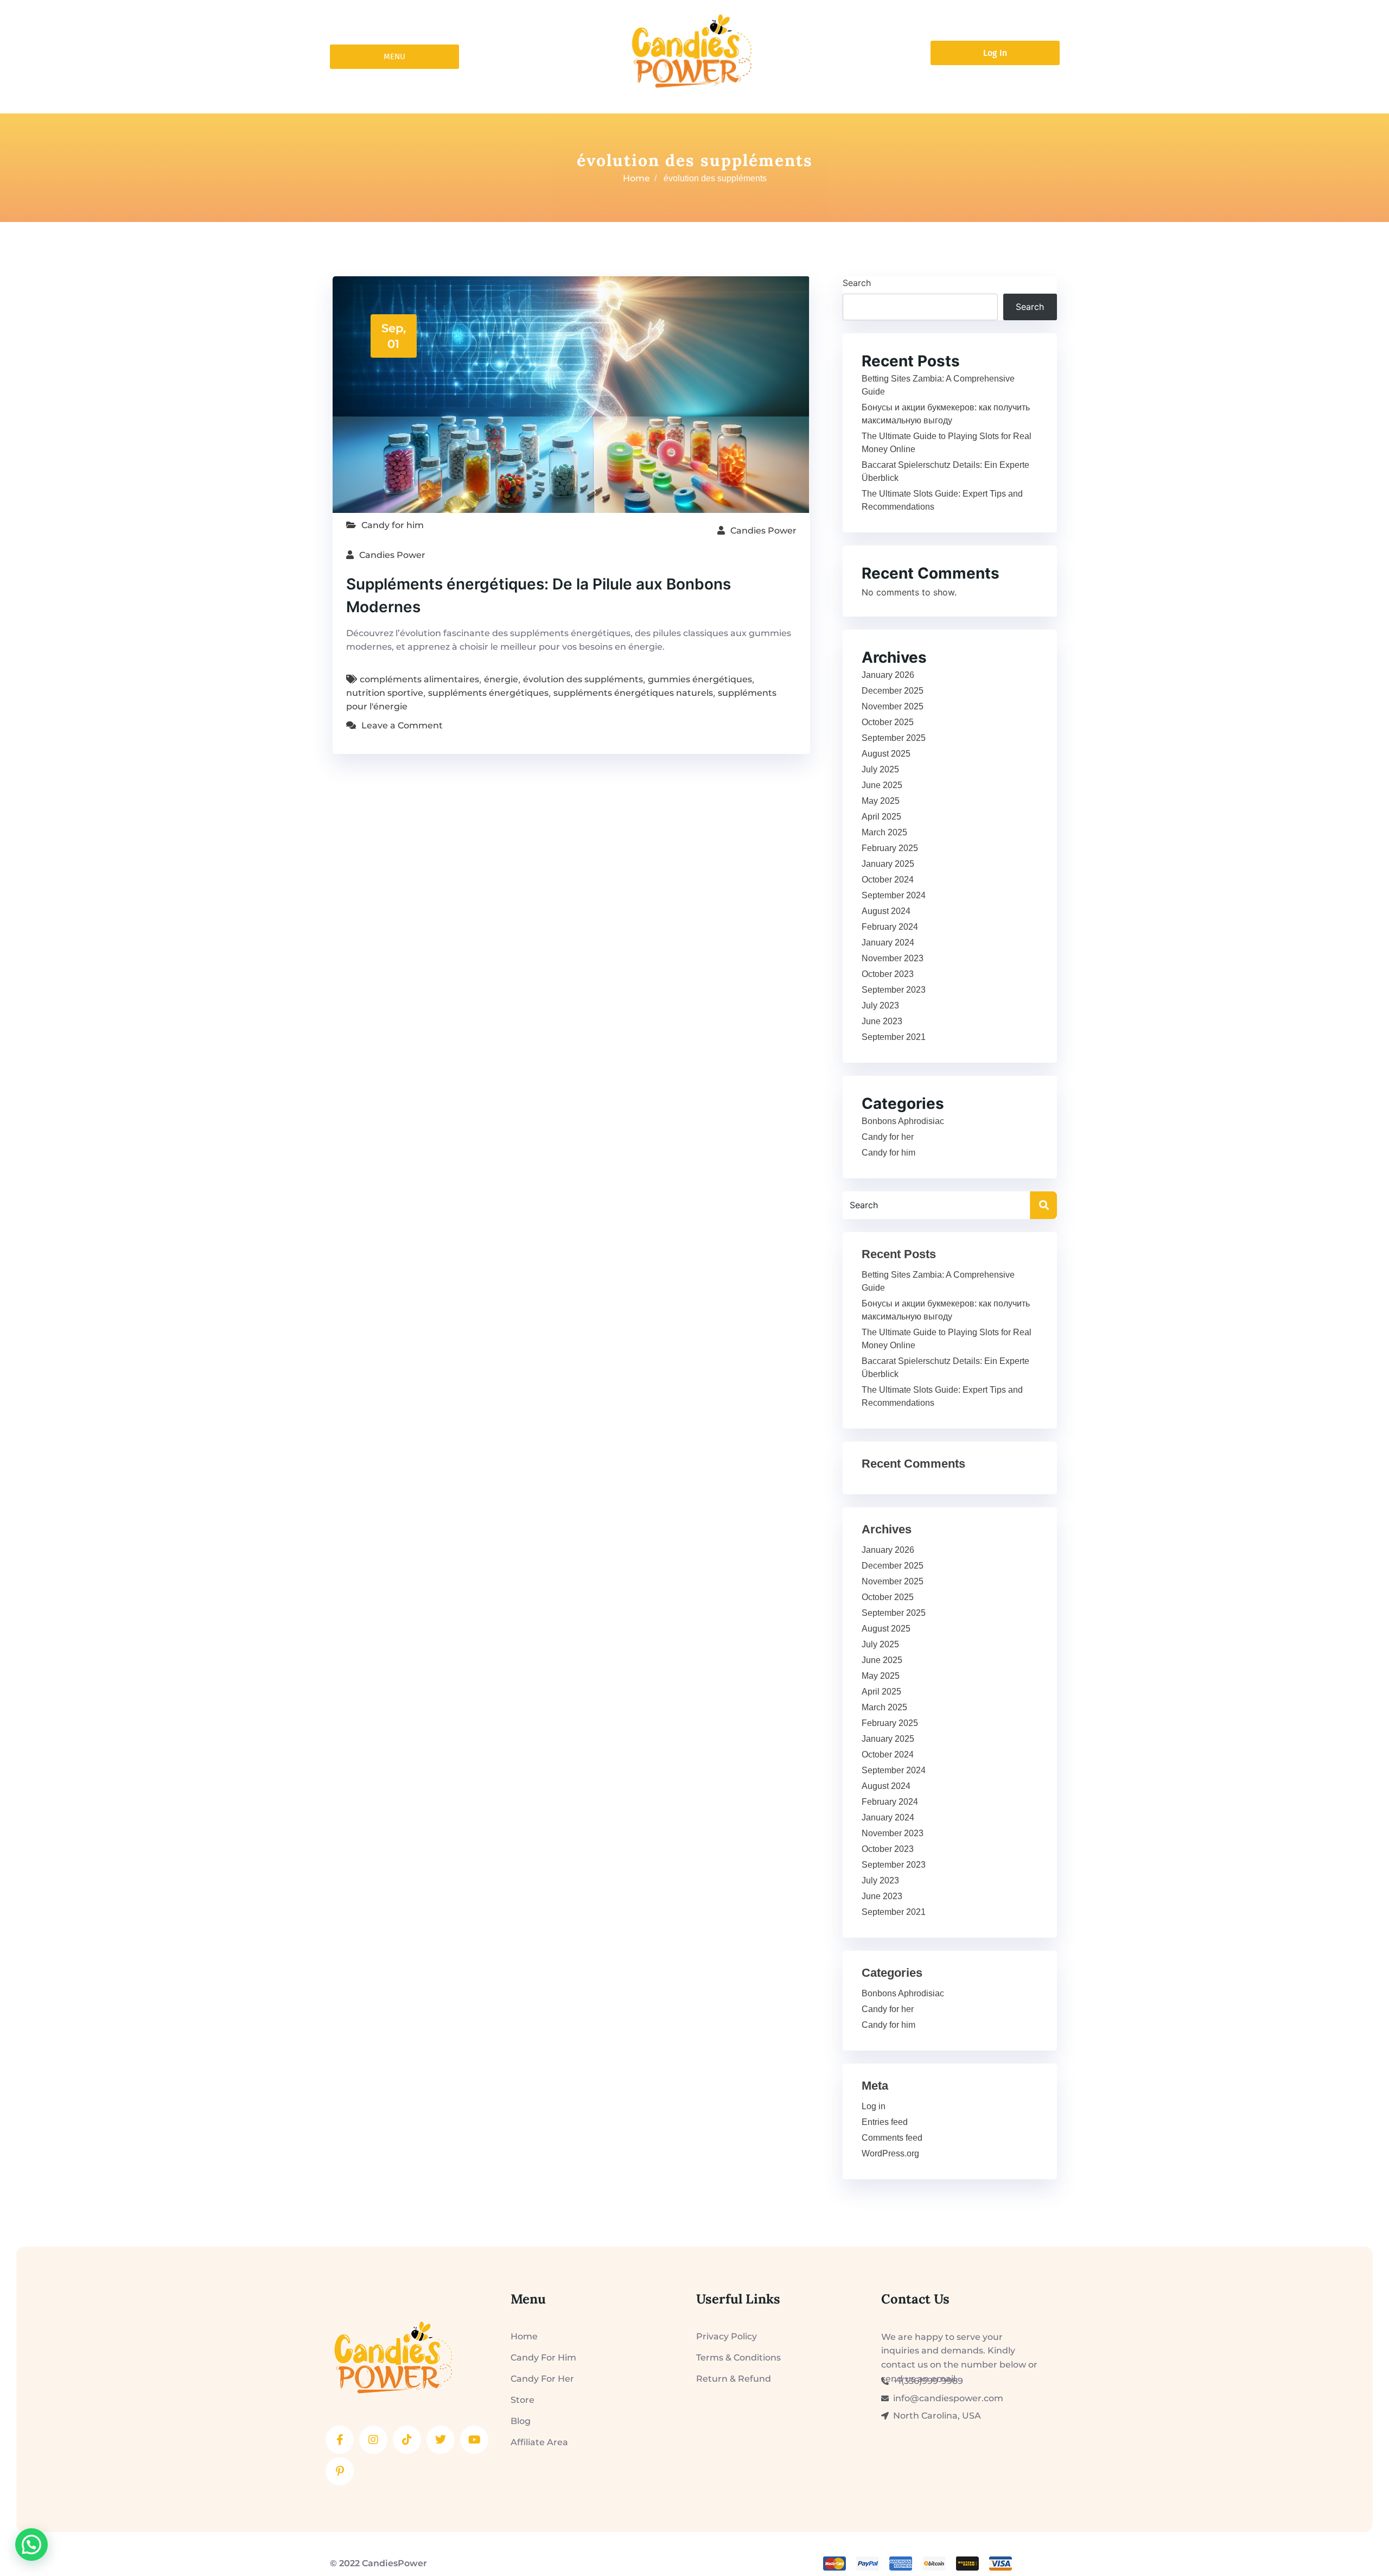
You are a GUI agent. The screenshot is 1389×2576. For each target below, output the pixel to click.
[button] (31, 2545)
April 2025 (881, 817)
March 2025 (884, 832)
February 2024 (890, 927)
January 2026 (888, 675)
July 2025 (880, 769)
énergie (501, 679)
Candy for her (888, 1137)
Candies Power (763, 531)
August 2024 (886, 911)
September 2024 (894, 895)
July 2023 (880, 1005)
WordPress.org (890, 2153)
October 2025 (888, 722)
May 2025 (881, 801)
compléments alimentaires (419, 679)
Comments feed (892, 2138)
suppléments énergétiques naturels (633, 693)
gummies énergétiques (700, 679)
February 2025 (890, 848)
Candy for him (393, 525)
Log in (874, 2106)
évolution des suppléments (583, 679)
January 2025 (888, 864)
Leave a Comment (402, 725)
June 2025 (882, 785)
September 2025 (894, 738)
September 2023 (894, 990)
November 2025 (893, 706)
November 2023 (893, 958)
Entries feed (885, 2122)
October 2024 (888, 880)
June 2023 (882, 1021)
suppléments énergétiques (488, 693)
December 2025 (893, 691)
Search (857, 283)
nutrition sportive (385, 693)
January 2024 (888, 943)
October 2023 (888, 974)
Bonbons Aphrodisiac (903, 1121)
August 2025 (886, 754)
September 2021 (894, 1037)
